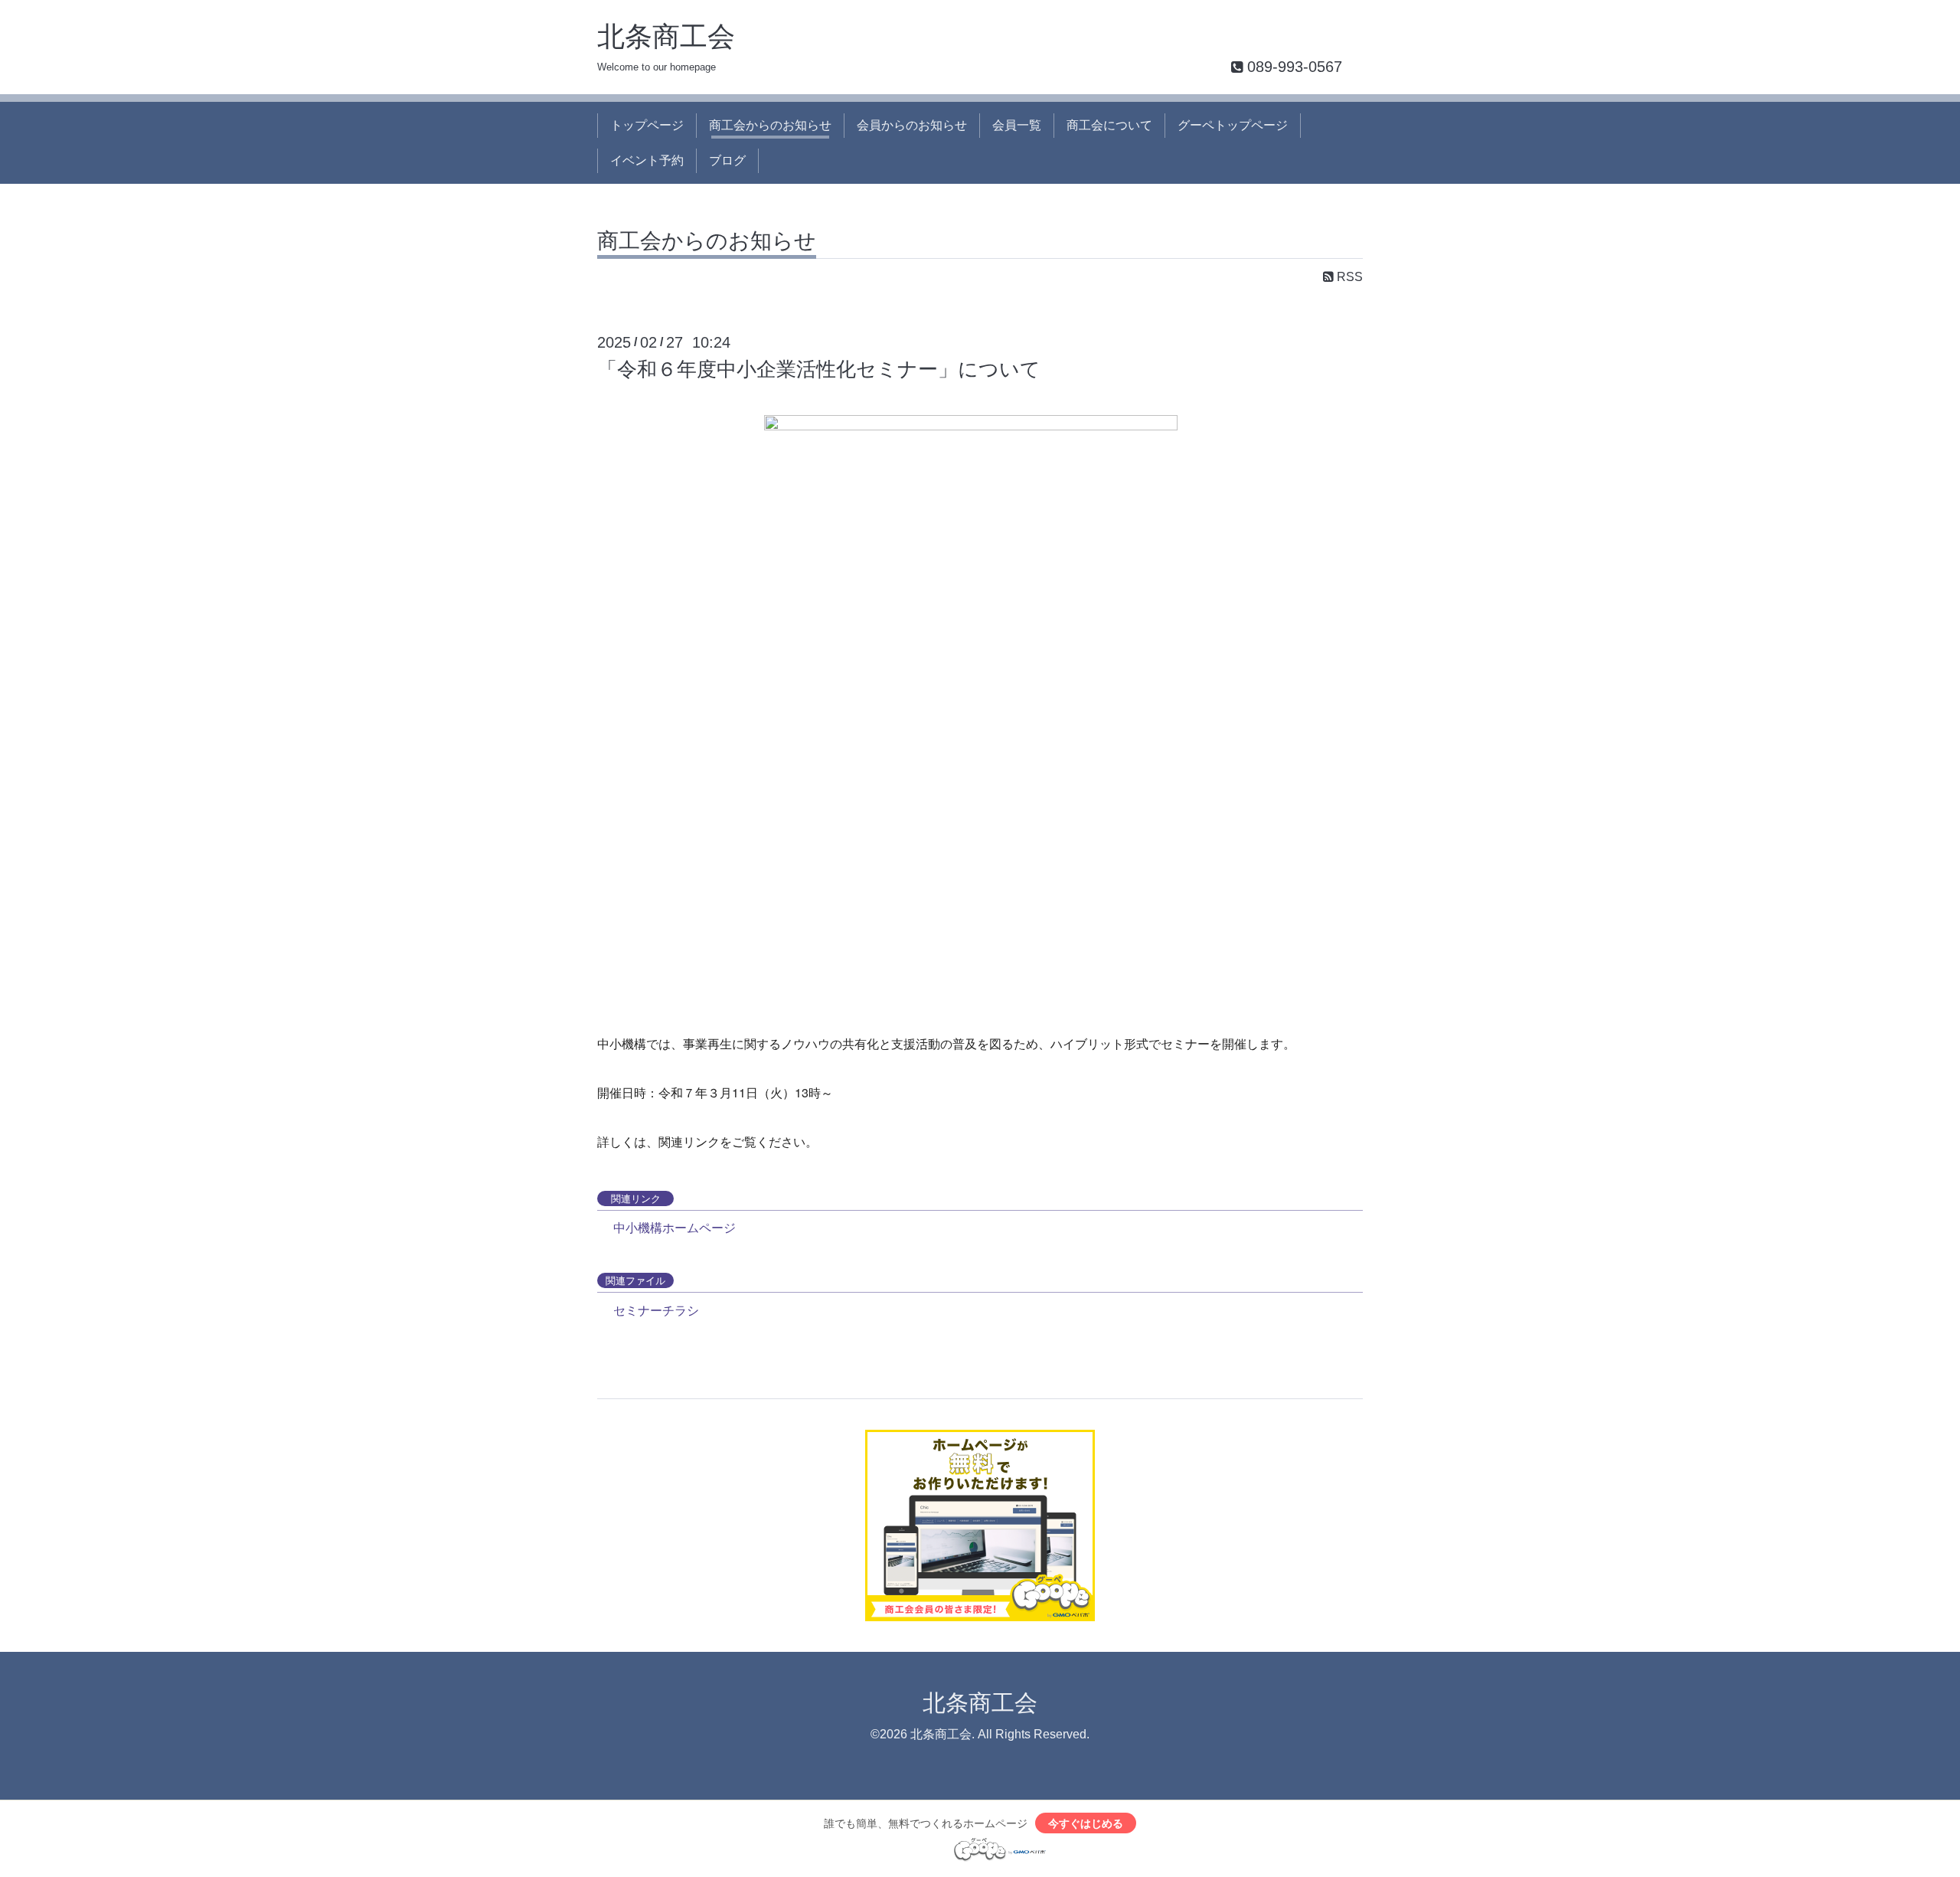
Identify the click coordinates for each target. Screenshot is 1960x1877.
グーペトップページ (1233, 125)
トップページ (647, 125)
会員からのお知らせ (912, 125)
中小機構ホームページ (675, 1227)
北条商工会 (666, 36)
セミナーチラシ (656, 1310)
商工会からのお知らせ (770, 125)
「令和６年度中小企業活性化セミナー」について (819, 369)
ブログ (727, 160)
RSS (1348, 277)
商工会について (1109, 125)
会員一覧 (1017, 125)
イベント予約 (647, 160)
